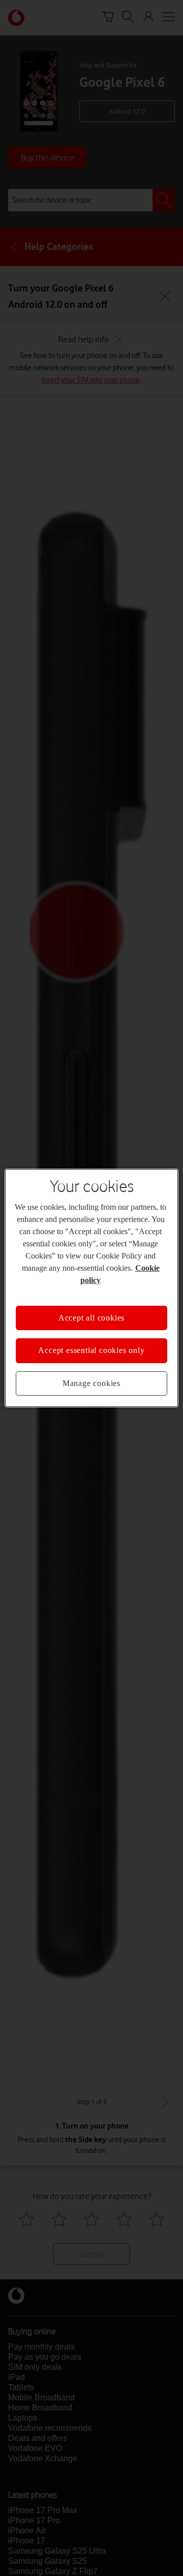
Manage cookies (91, 1383)
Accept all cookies (91, 1318)
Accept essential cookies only (91, 1350)
